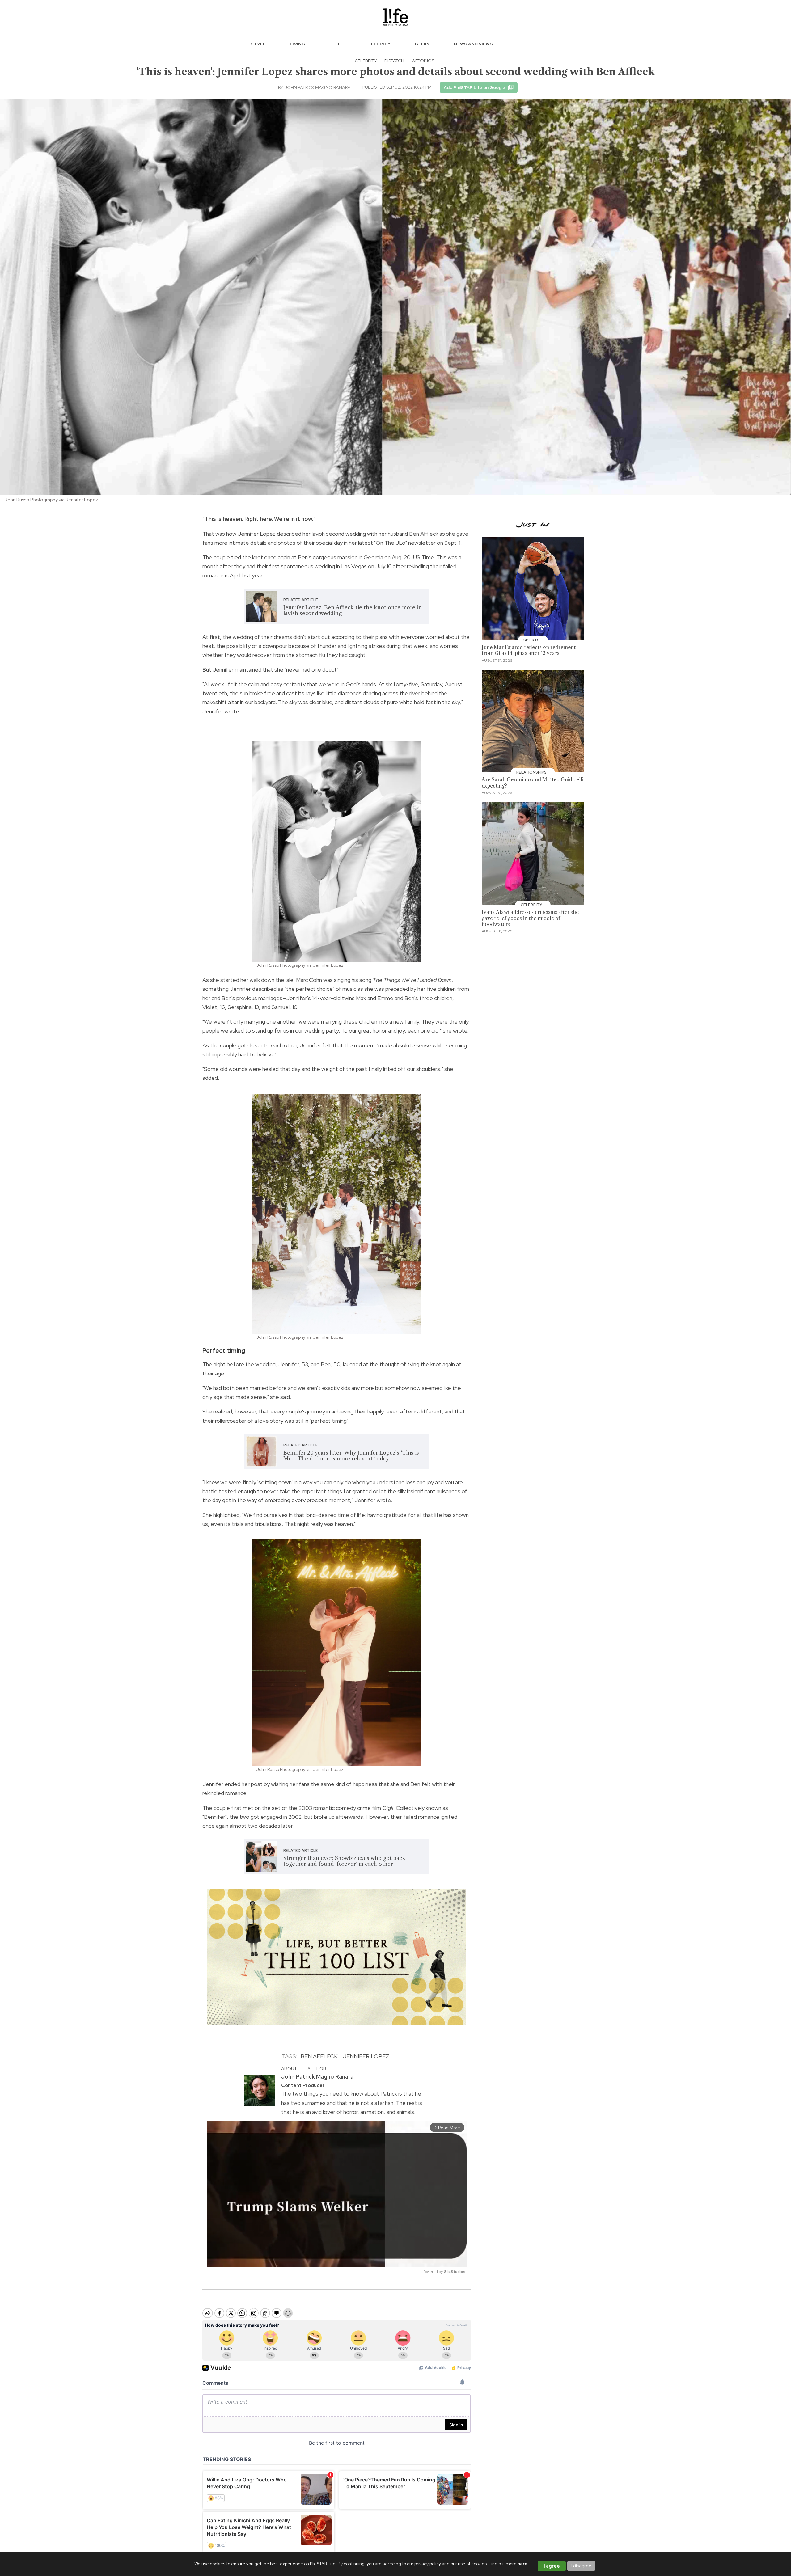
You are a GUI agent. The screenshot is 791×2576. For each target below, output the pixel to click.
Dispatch (394, 61)
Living (298, 44)
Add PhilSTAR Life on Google (474, 87)
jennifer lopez (366, 2056)
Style (258, 44)
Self (335, 44)
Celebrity (378, 44)
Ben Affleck (319, 2056)
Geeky (422, 44)
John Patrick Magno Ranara (317, 87)
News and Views (473, 44)
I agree (552, 2566)
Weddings (423, 61)
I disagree (581, 2566)
